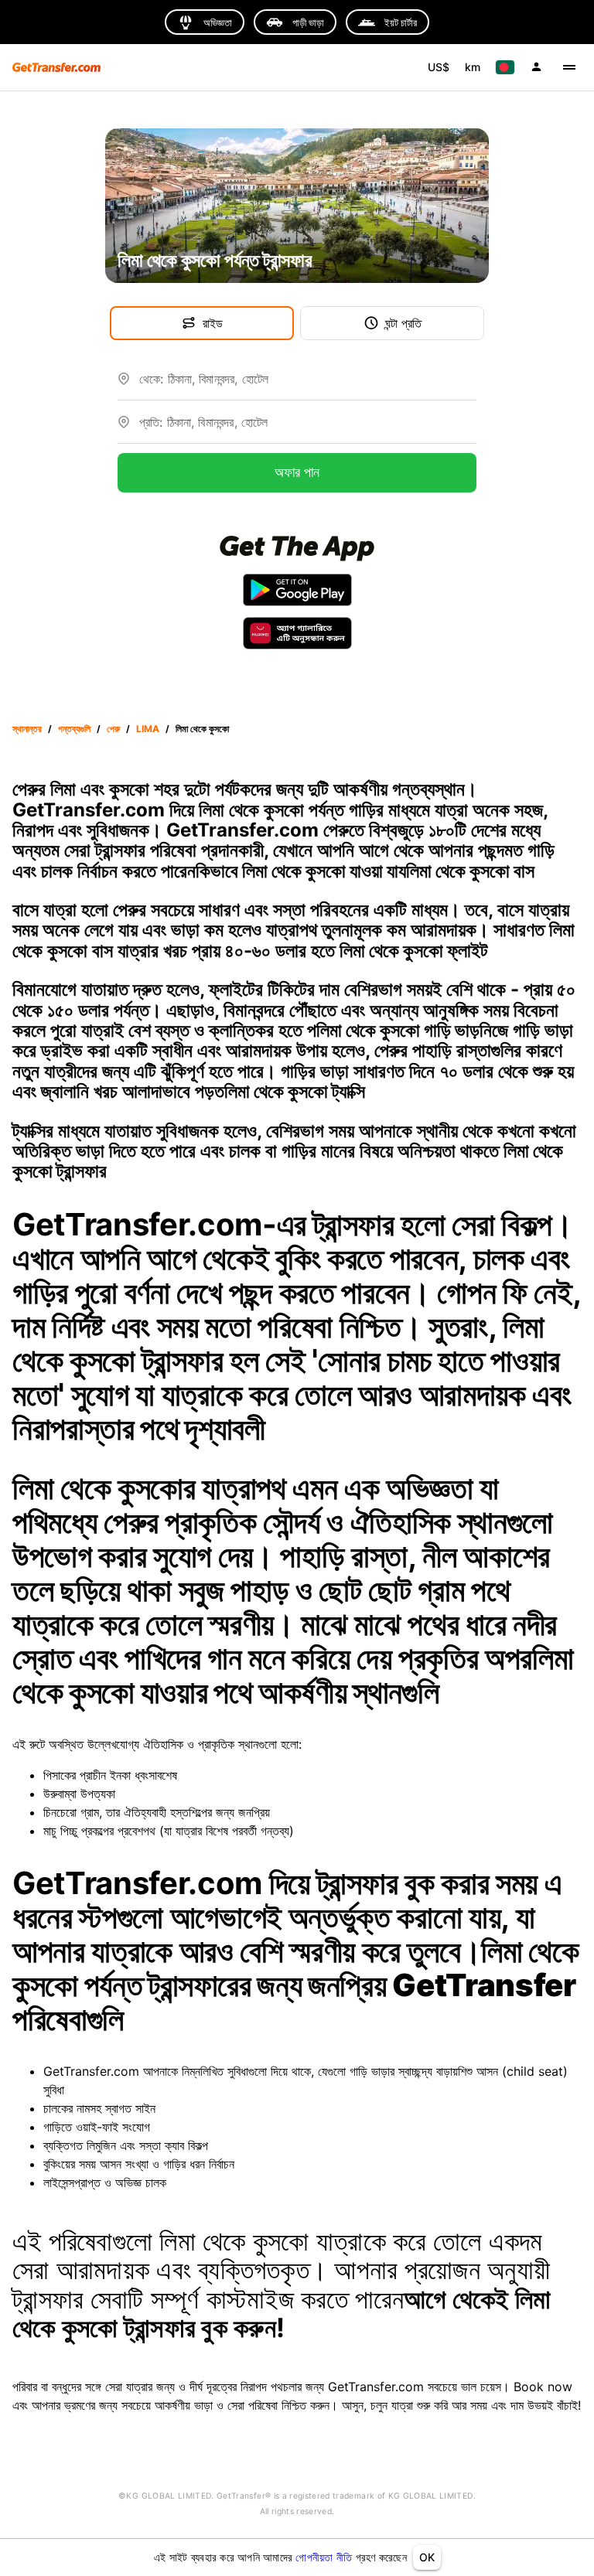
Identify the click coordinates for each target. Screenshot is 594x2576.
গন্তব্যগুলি (74, 729)
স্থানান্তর (27, 729)
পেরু (113, 729)
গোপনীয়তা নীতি (324, 2557)
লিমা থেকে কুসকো (202, 729)
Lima (148, 729)
